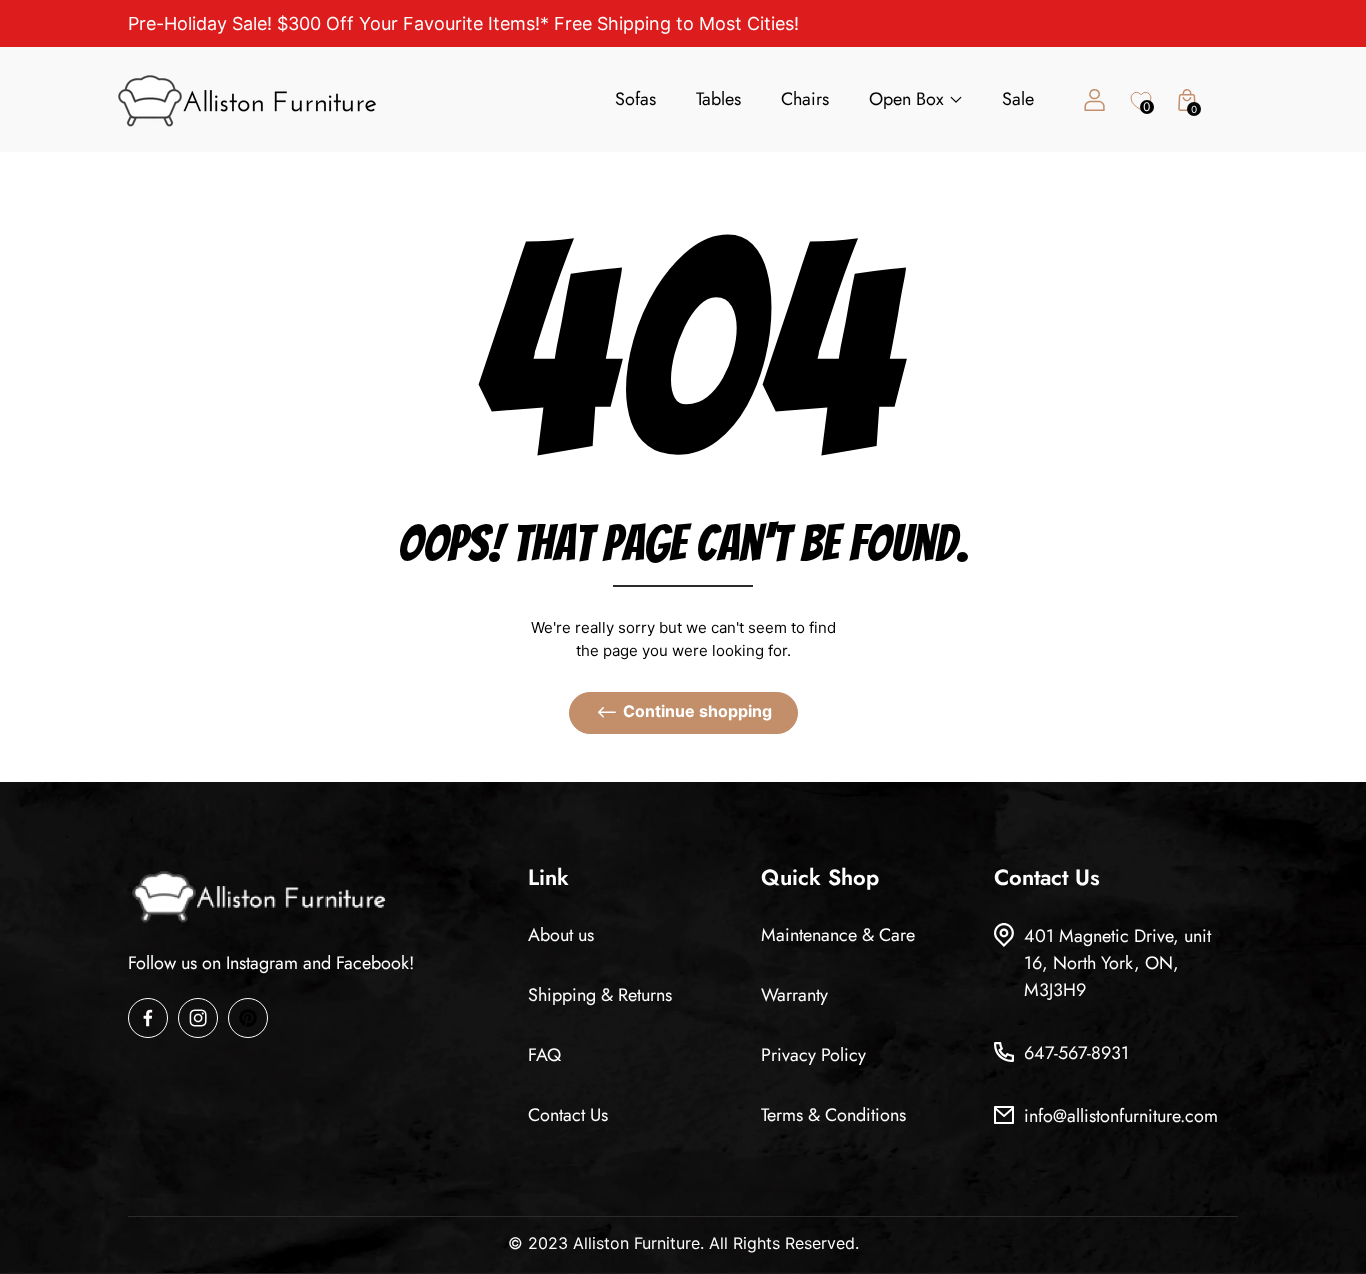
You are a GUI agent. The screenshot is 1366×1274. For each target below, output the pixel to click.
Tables (718, 99)
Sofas (635, 99)
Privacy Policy (813, 1055)
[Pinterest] (248, 1018)
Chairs (805, 99)
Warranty (794, 995)
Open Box (906, 99)
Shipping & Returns (600, 995)
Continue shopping (697, 711)
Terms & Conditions (833, 1115)
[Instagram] (198, 1018)
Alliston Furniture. (638, 1243)
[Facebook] (148, 1018)
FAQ (544, 1055)
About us (561, 935)
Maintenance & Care (838, 935)
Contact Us (568, 1115)
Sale (1018, 99)
